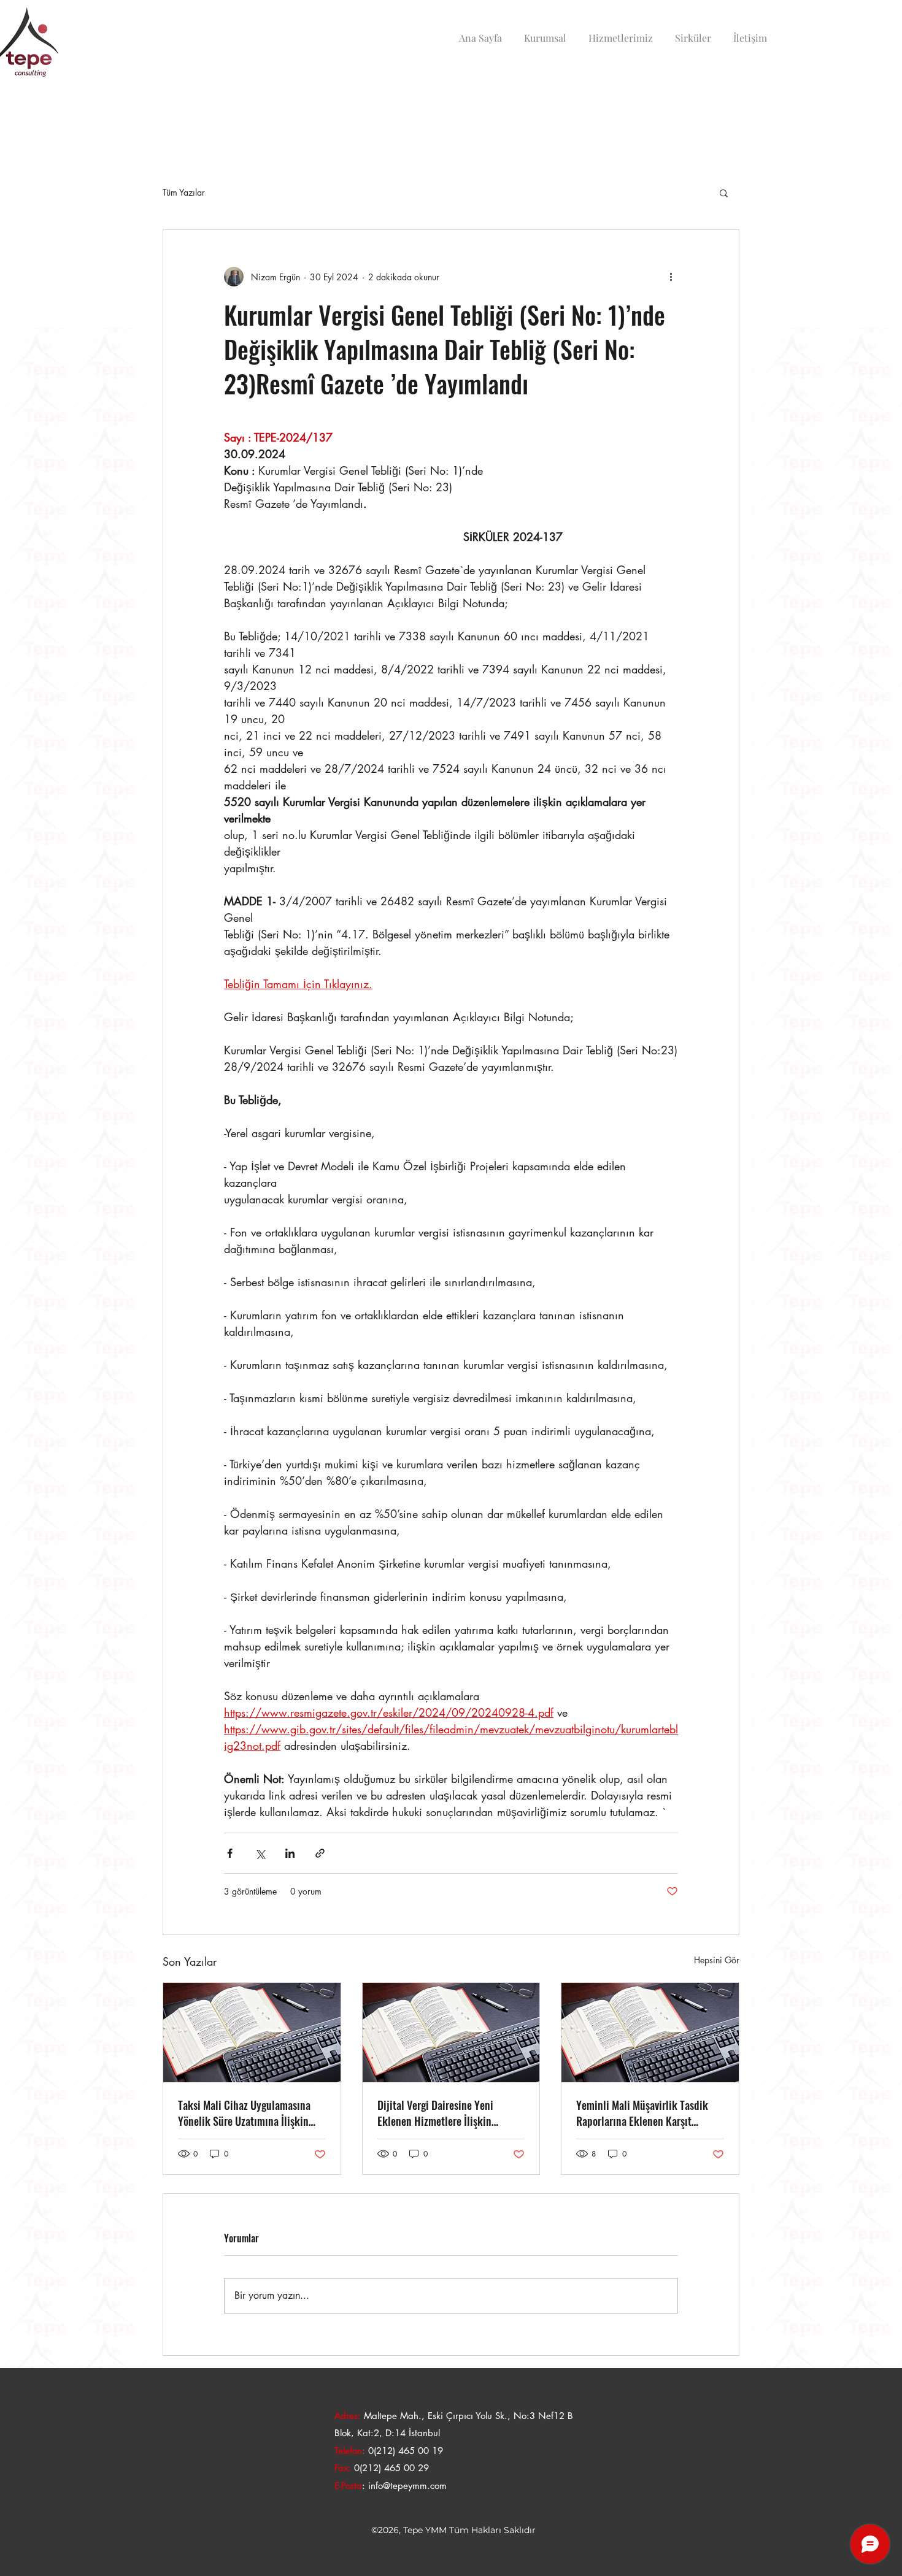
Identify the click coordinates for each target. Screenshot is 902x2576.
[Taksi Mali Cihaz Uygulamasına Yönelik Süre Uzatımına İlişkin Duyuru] (252, 2033)
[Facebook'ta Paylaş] (230, 1853)
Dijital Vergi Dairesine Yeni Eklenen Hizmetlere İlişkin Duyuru (435, 2113)
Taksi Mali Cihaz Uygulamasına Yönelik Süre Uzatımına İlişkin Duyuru (244, 2113)
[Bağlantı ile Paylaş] (320, 1853)
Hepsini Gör (717, 1960)
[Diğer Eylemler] (671, 277)
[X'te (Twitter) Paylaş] (260, 1853)
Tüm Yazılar (184, 192)
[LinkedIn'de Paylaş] (290, 1853)
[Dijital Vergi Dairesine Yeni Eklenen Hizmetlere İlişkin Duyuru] (451, 2033)
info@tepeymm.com (407, 2486)
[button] (724, 193)
